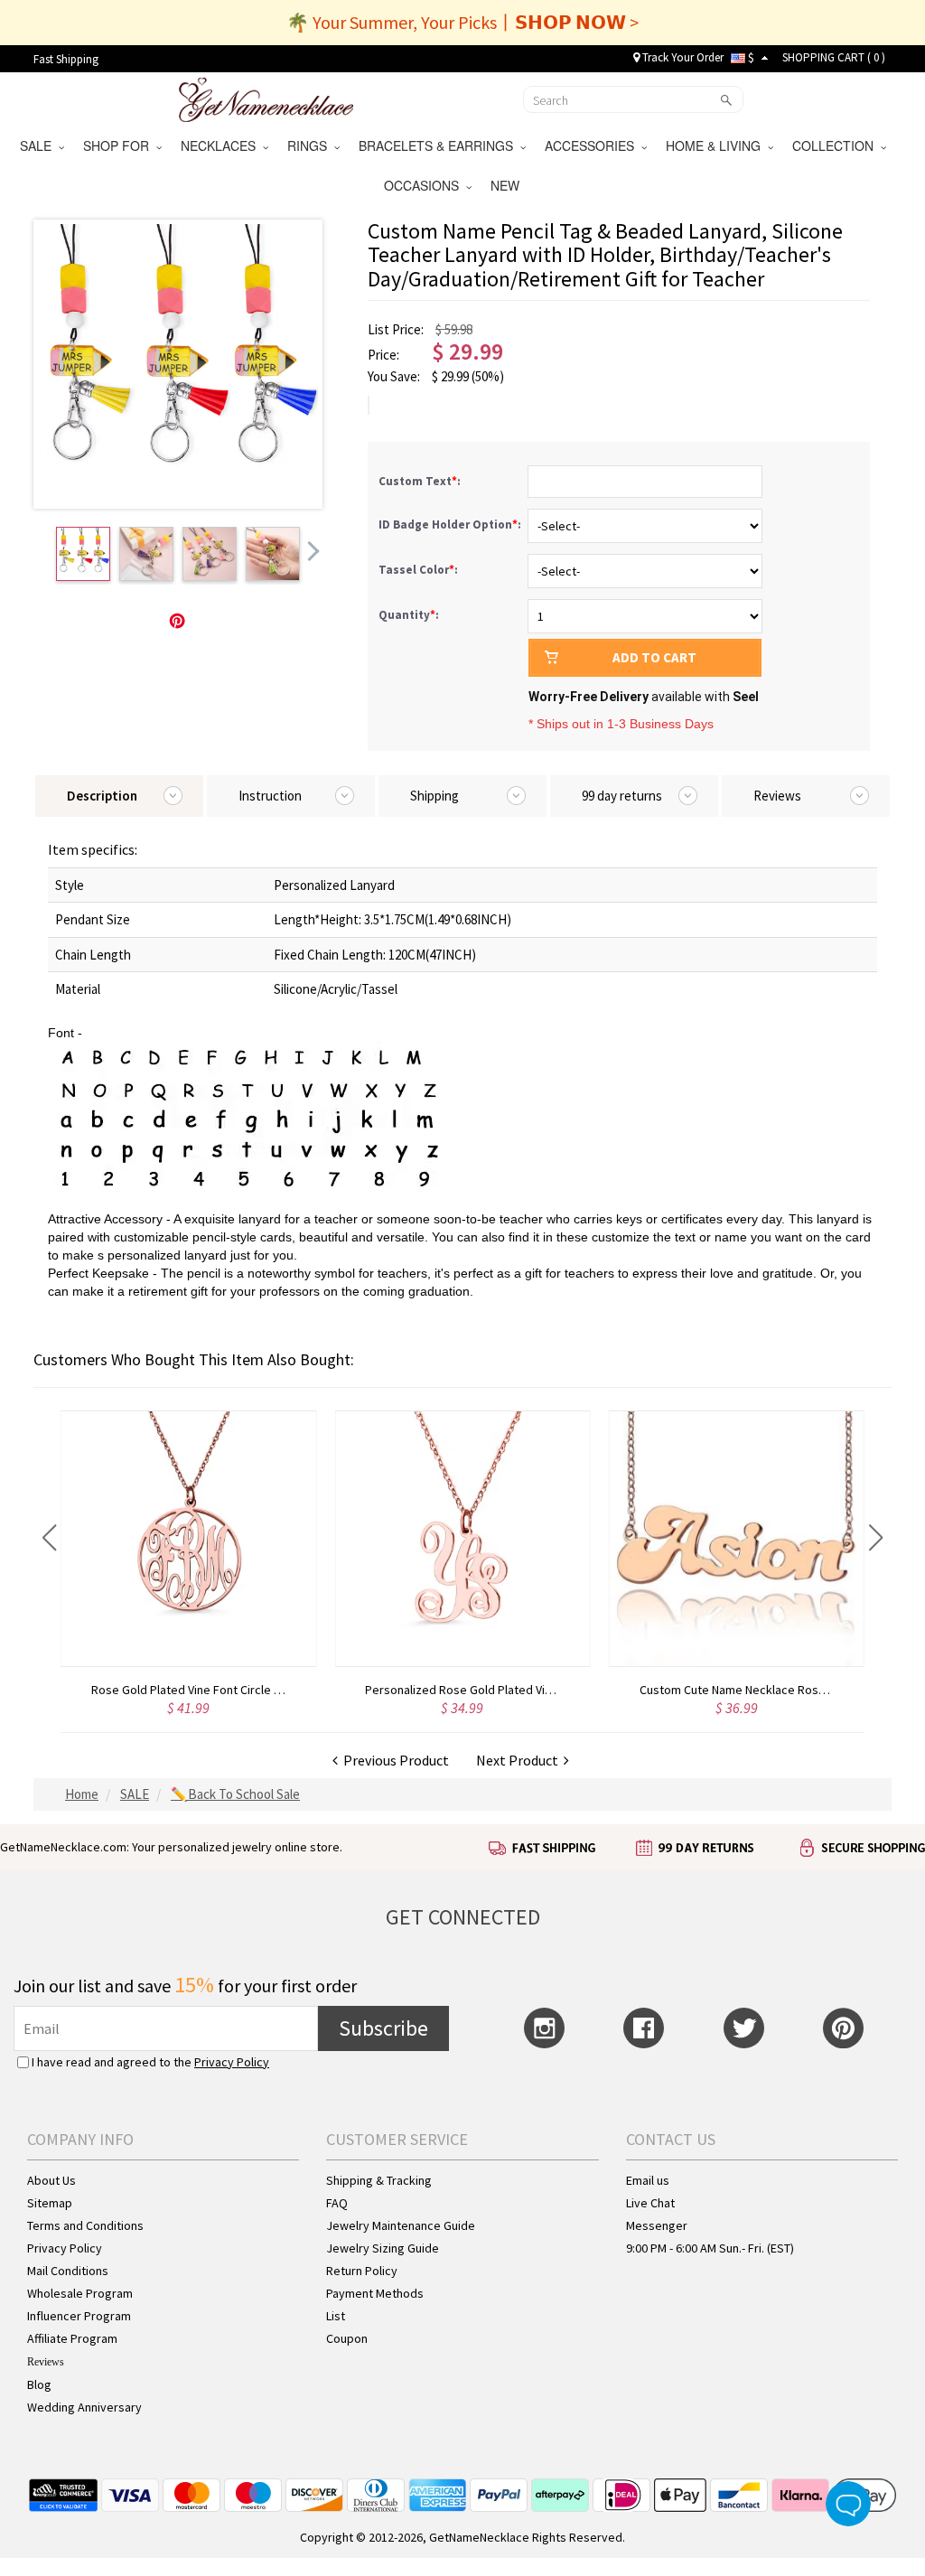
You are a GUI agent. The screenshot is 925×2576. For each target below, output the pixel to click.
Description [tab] (102, 796)
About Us (51, 2180)
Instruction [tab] (270, 796)
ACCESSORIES (593, 145)
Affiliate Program (72, 2338)
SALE (39, 145)
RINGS (311, 145)
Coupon (347, 2338)
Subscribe (383, 2028)
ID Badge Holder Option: (451, 525)
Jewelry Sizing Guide (383, 2248)
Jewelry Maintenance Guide (401, 2225)
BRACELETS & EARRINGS (439, 145)
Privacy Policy (232, 2062)
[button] (49, 1538)
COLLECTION (836, 145)
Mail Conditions (68, 2271)
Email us (648, 2180)
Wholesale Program (80, 2293)
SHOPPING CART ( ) (834, 57)
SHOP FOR (120, 145)
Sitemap (50, 2203)
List (336, 2316)
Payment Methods (375, 2293)
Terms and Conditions (85, 2225)
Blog (39, 2384)
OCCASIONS (425, 185)
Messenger (657, 2225)
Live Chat (650, 2203)
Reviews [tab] (777, 796)
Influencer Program (79, 2316)
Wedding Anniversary (84, 2407)
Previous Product (393, 1760)
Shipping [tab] (434, 796)
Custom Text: (421, 481)
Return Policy (362, 2271)
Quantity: (409, 615)
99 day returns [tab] (622, 796)
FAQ (337, 2203)
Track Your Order (682, 57)
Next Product (520, 1760)
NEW (507, 185)
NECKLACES (222, 145)
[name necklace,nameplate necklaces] (266, 98)
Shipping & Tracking (379, 2180)
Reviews (46, 2362)
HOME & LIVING (717, 145)
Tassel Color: (420, 570)
